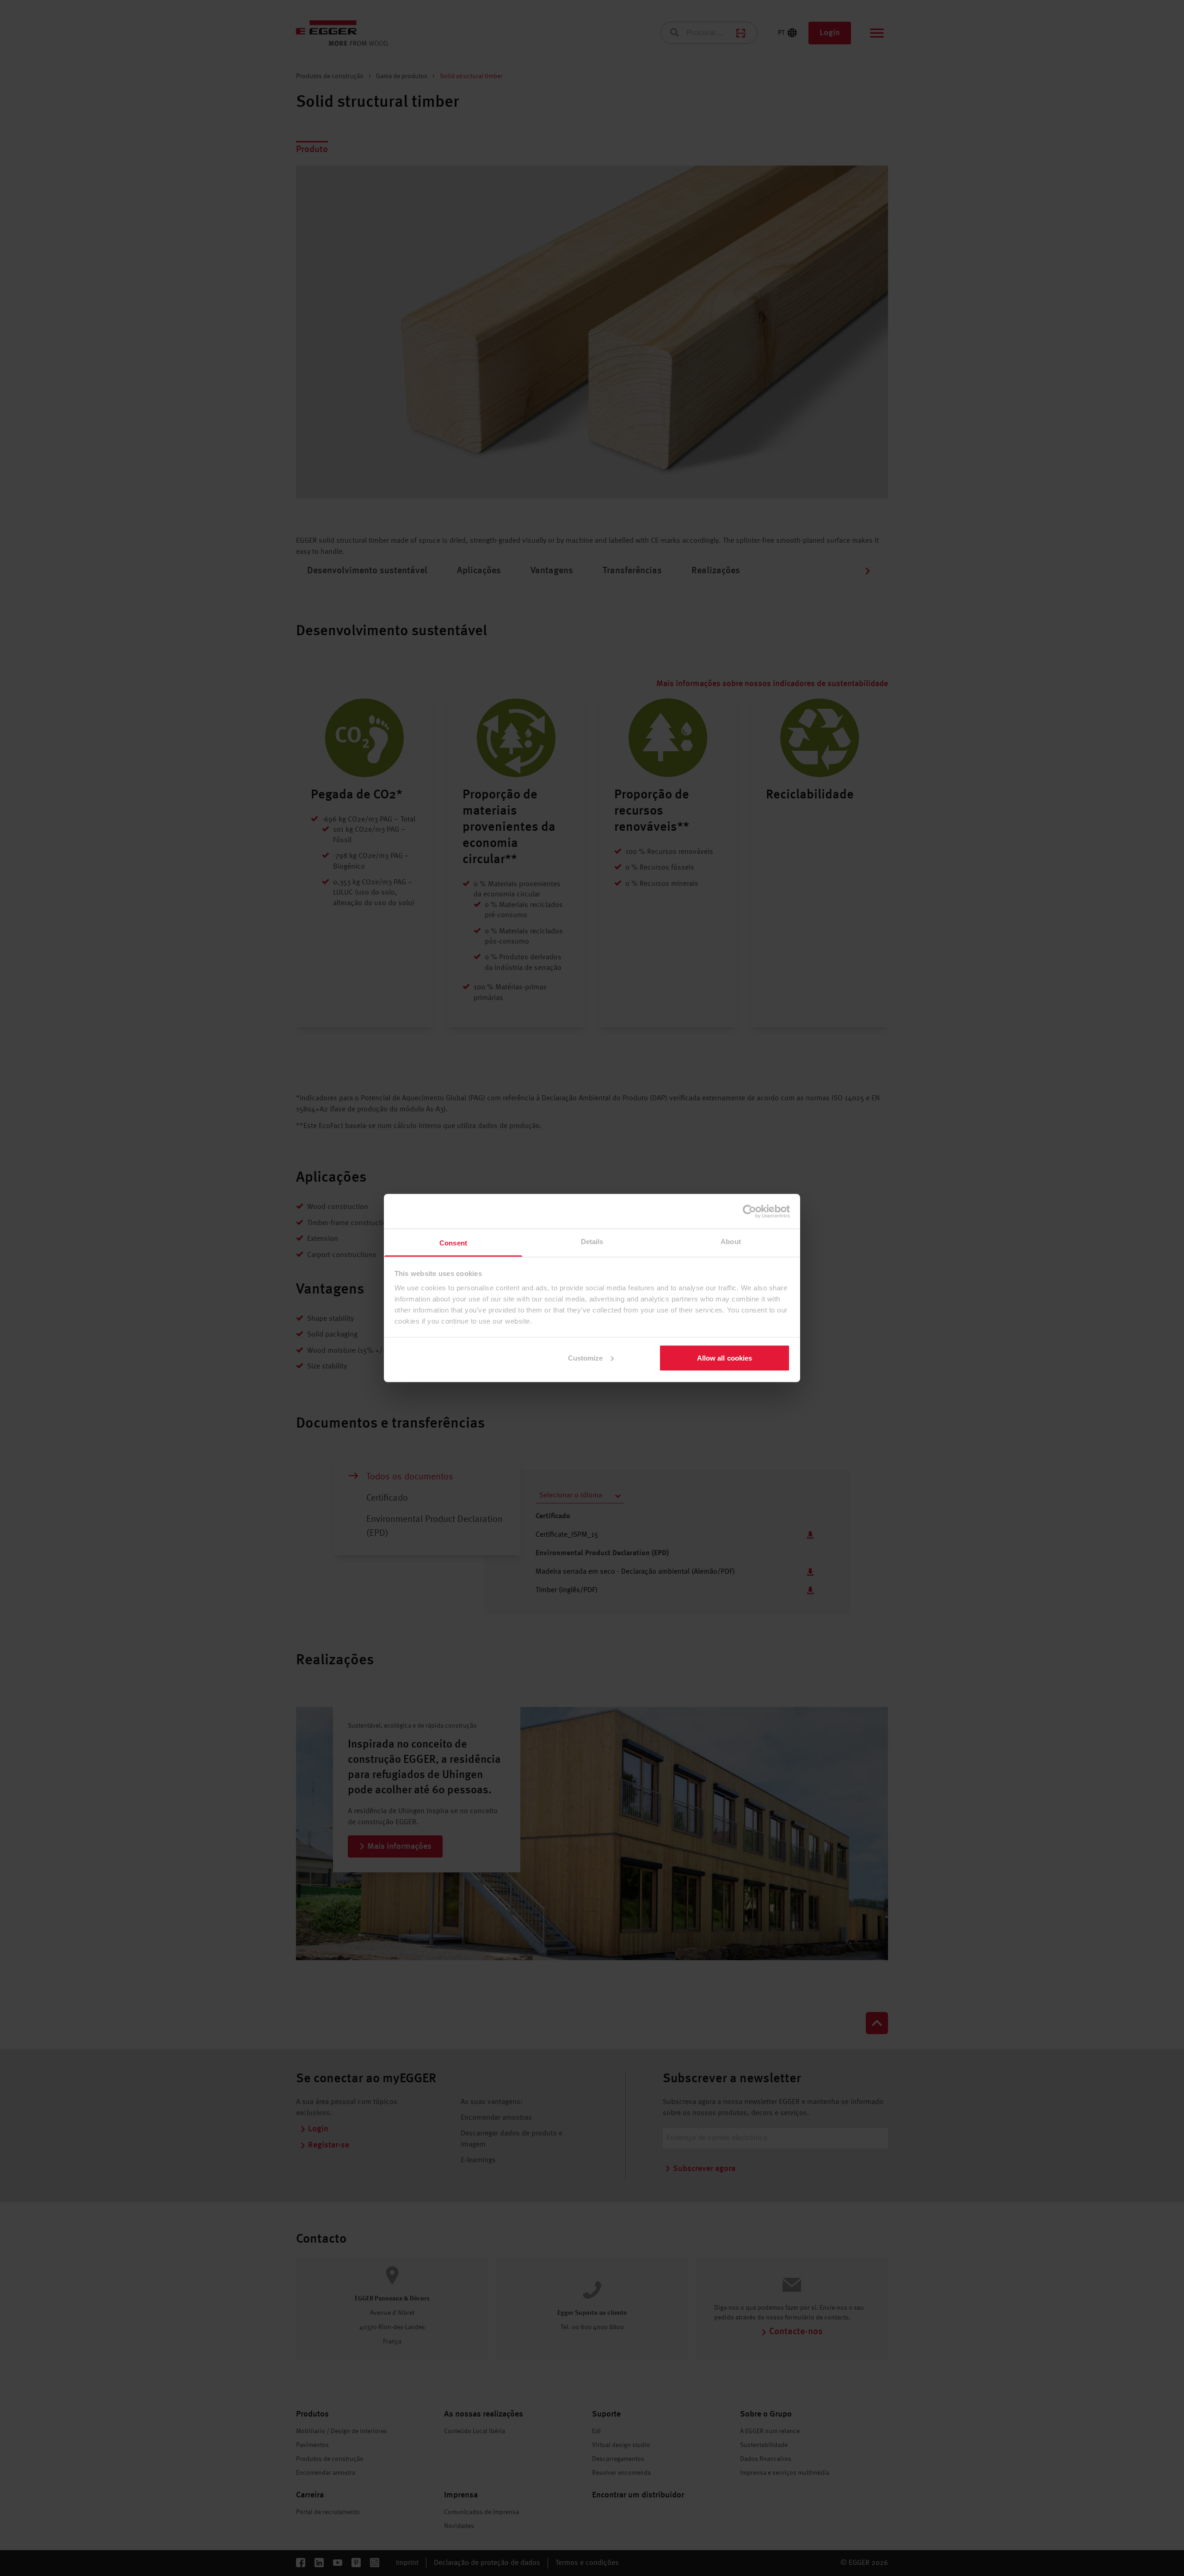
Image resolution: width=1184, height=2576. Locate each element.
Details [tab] (592, 1242)
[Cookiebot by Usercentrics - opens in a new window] (749, 1211)
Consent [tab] (453, 1243)
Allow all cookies (725, 1358)
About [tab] (731, 1242)
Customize (586, 1358)
